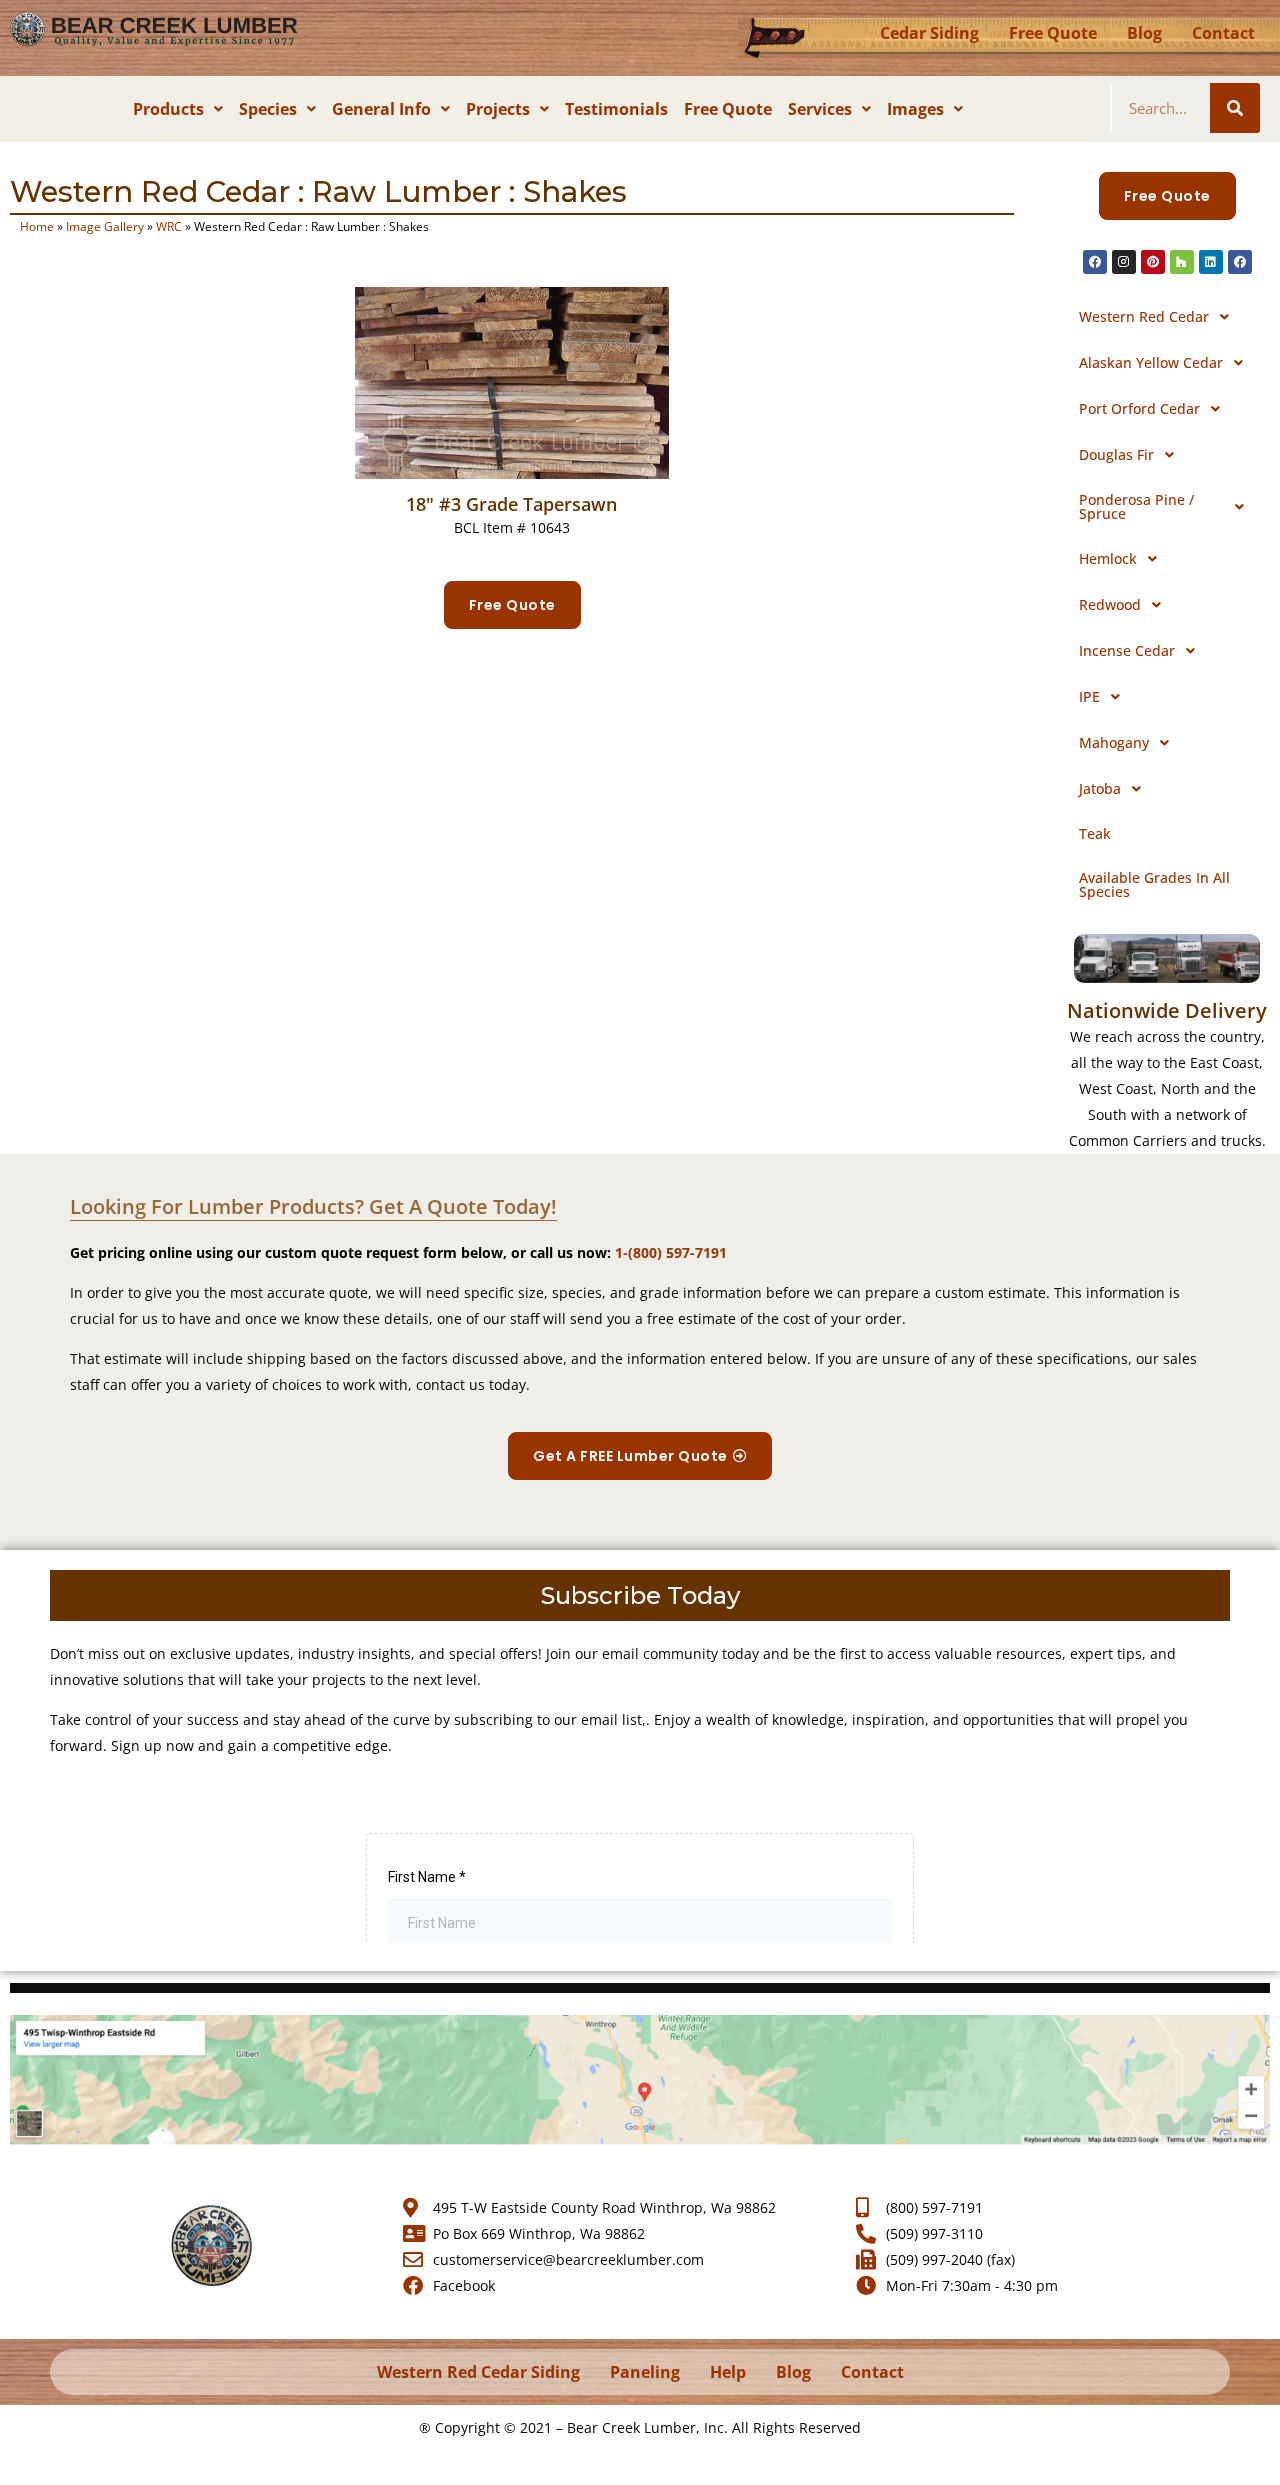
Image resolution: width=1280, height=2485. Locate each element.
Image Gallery (105, 226)
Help (728, 2372)
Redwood (1110, 604)
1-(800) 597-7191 (671, 1252)
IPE (1089, 696)
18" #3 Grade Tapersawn (511, 504)
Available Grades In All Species (1154, 884)
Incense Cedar (1127, 650)
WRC (169, 226)
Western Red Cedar (1144, 316)
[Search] (1235, 108)
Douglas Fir (1116, 454)
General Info (381, 109)
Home (37, 226)
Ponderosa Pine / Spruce (1136, 506)
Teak (1095, 833)
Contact (1223, 33)
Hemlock (1108, 558)
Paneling (645, 2372)
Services (820, 109)
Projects (498, 109)
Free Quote (1053, 33)
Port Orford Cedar (1139, 408)
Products (168, 109)
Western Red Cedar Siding (478, 2372)
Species (268, 109)
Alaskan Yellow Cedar (1151, 362)
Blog (1144, 33)
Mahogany (1114, 742)
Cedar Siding (929, 33)
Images (915, 109)
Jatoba (1100, 788)
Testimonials (616, 109)
